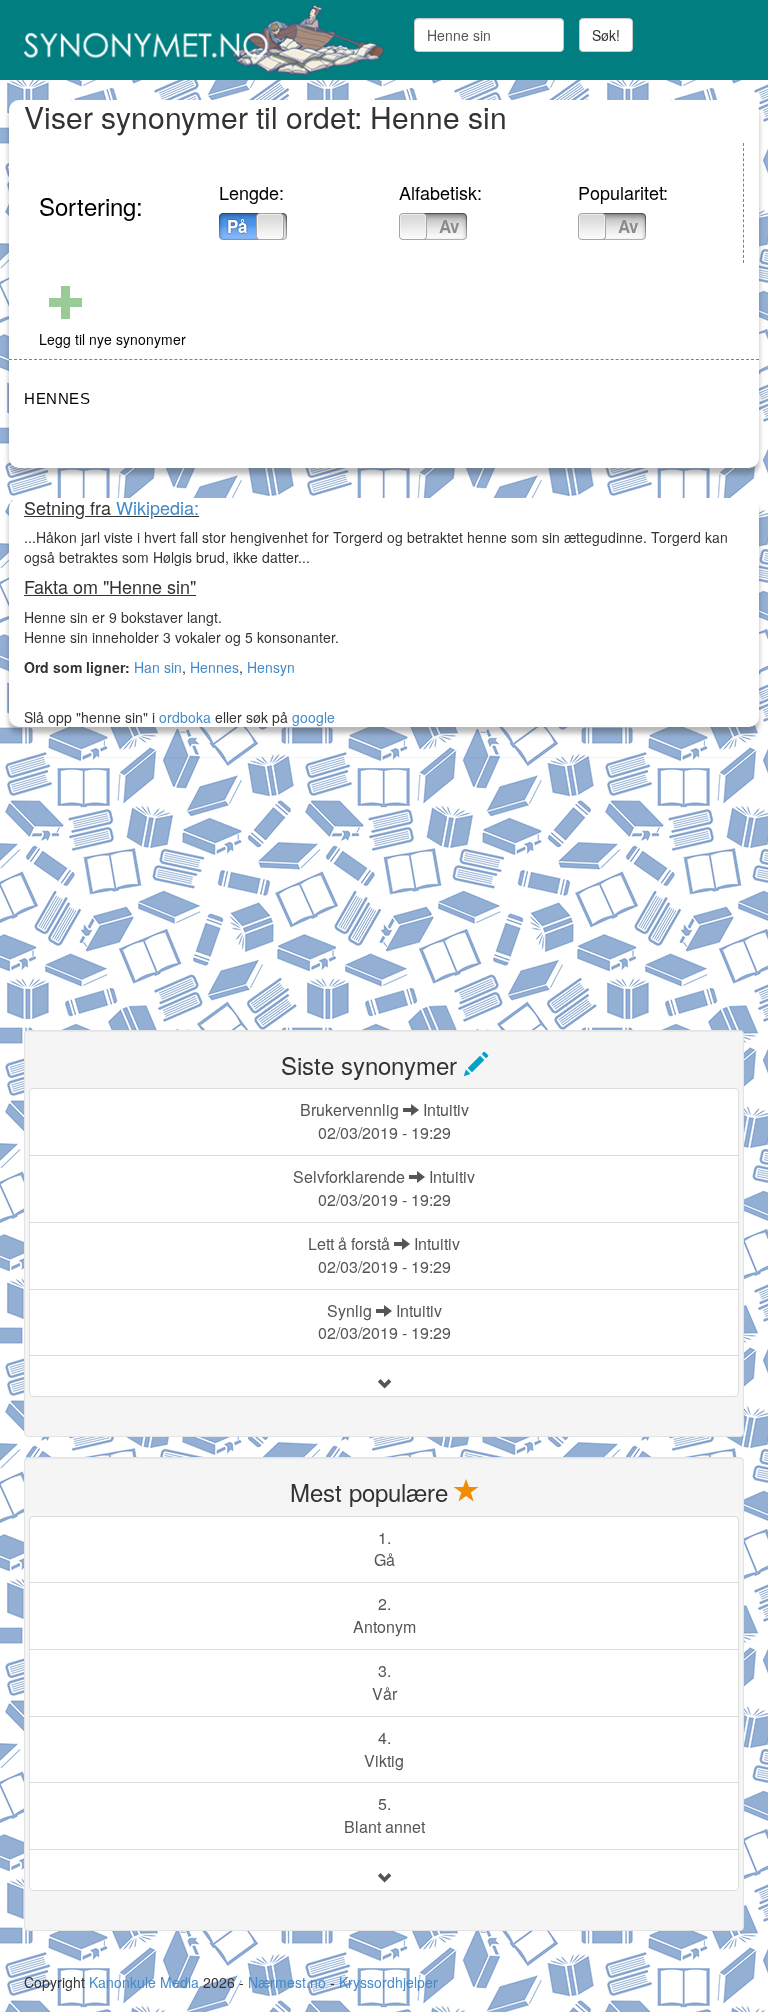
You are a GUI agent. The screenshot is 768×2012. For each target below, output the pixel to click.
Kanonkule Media (146, 1982)
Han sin (158, 667)
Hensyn (271, 667)
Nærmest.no (287, 1982)
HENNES (57, 398)
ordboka (183, 717)
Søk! (606, 35)
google (313, 717)
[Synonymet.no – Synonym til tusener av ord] (196, 40)
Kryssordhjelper (388, 1982)
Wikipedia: (157, 507)
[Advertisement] (174, 882)
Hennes (214, 667)
